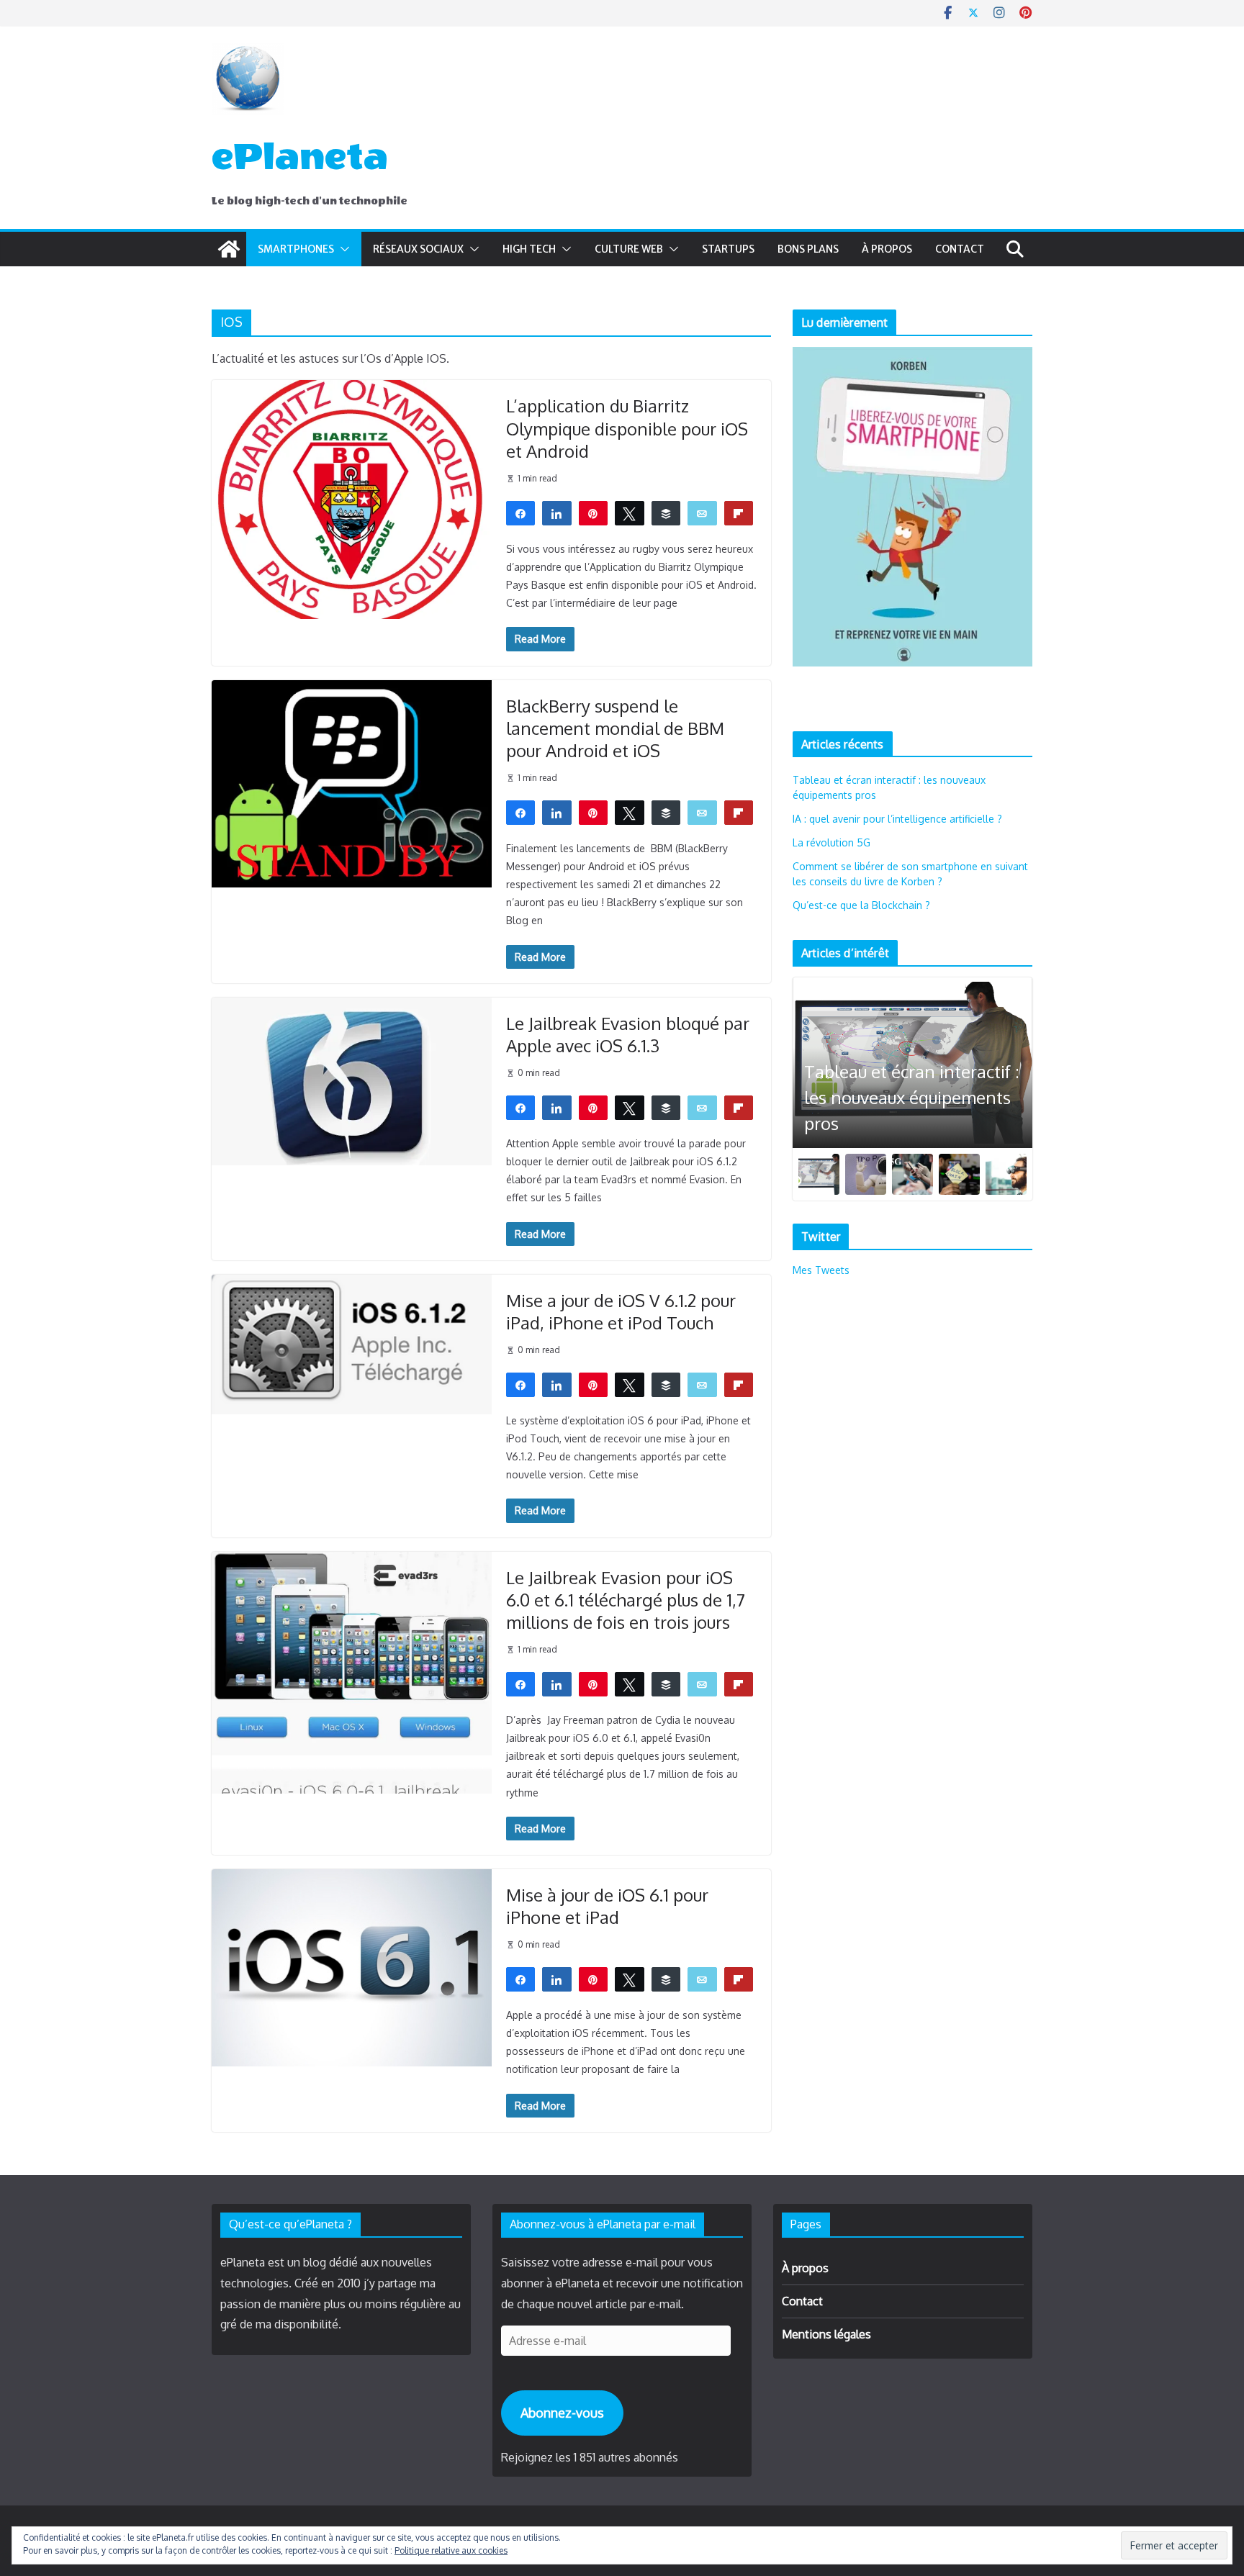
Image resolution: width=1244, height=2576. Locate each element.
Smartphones (296, 249)
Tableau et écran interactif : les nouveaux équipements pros (912, 1097)
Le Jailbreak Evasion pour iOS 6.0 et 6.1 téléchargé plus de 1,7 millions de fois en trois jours (626, 1600)
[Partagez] (521, 512)
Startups (728, 249)
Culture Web (629, 249)
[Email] (702, 512)
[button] (342, 249)
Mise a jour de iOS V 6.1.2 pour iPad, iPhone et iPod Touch (621, 1311)
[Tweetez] (630, 512)
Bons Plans (808, 249)
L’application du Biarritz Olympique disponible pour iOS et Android (627, 428)
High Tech (529, 249)
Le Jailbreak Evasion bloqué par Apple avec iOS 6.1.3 (628, 1034)
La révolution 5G (831, 842)
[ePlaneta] (229, 249)
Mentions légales (826, 2334)
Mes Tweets (821, 1270)
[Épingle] (594, 512)
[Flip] (739, 512)
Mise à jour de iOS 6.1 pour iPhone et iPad (607, 1906)
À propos (887, 249)
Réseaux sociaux (418, 249)
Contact (960, 249)
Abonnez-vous (562, 2413)
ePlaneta (300, 157)
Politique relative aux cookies (451, 2550)
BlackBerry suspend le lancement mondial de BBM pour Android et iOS (615, 728)
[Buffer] (666, 512)
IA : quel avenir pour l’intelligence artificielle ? (897, 819)
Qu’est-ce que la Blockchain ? (861, 905)
